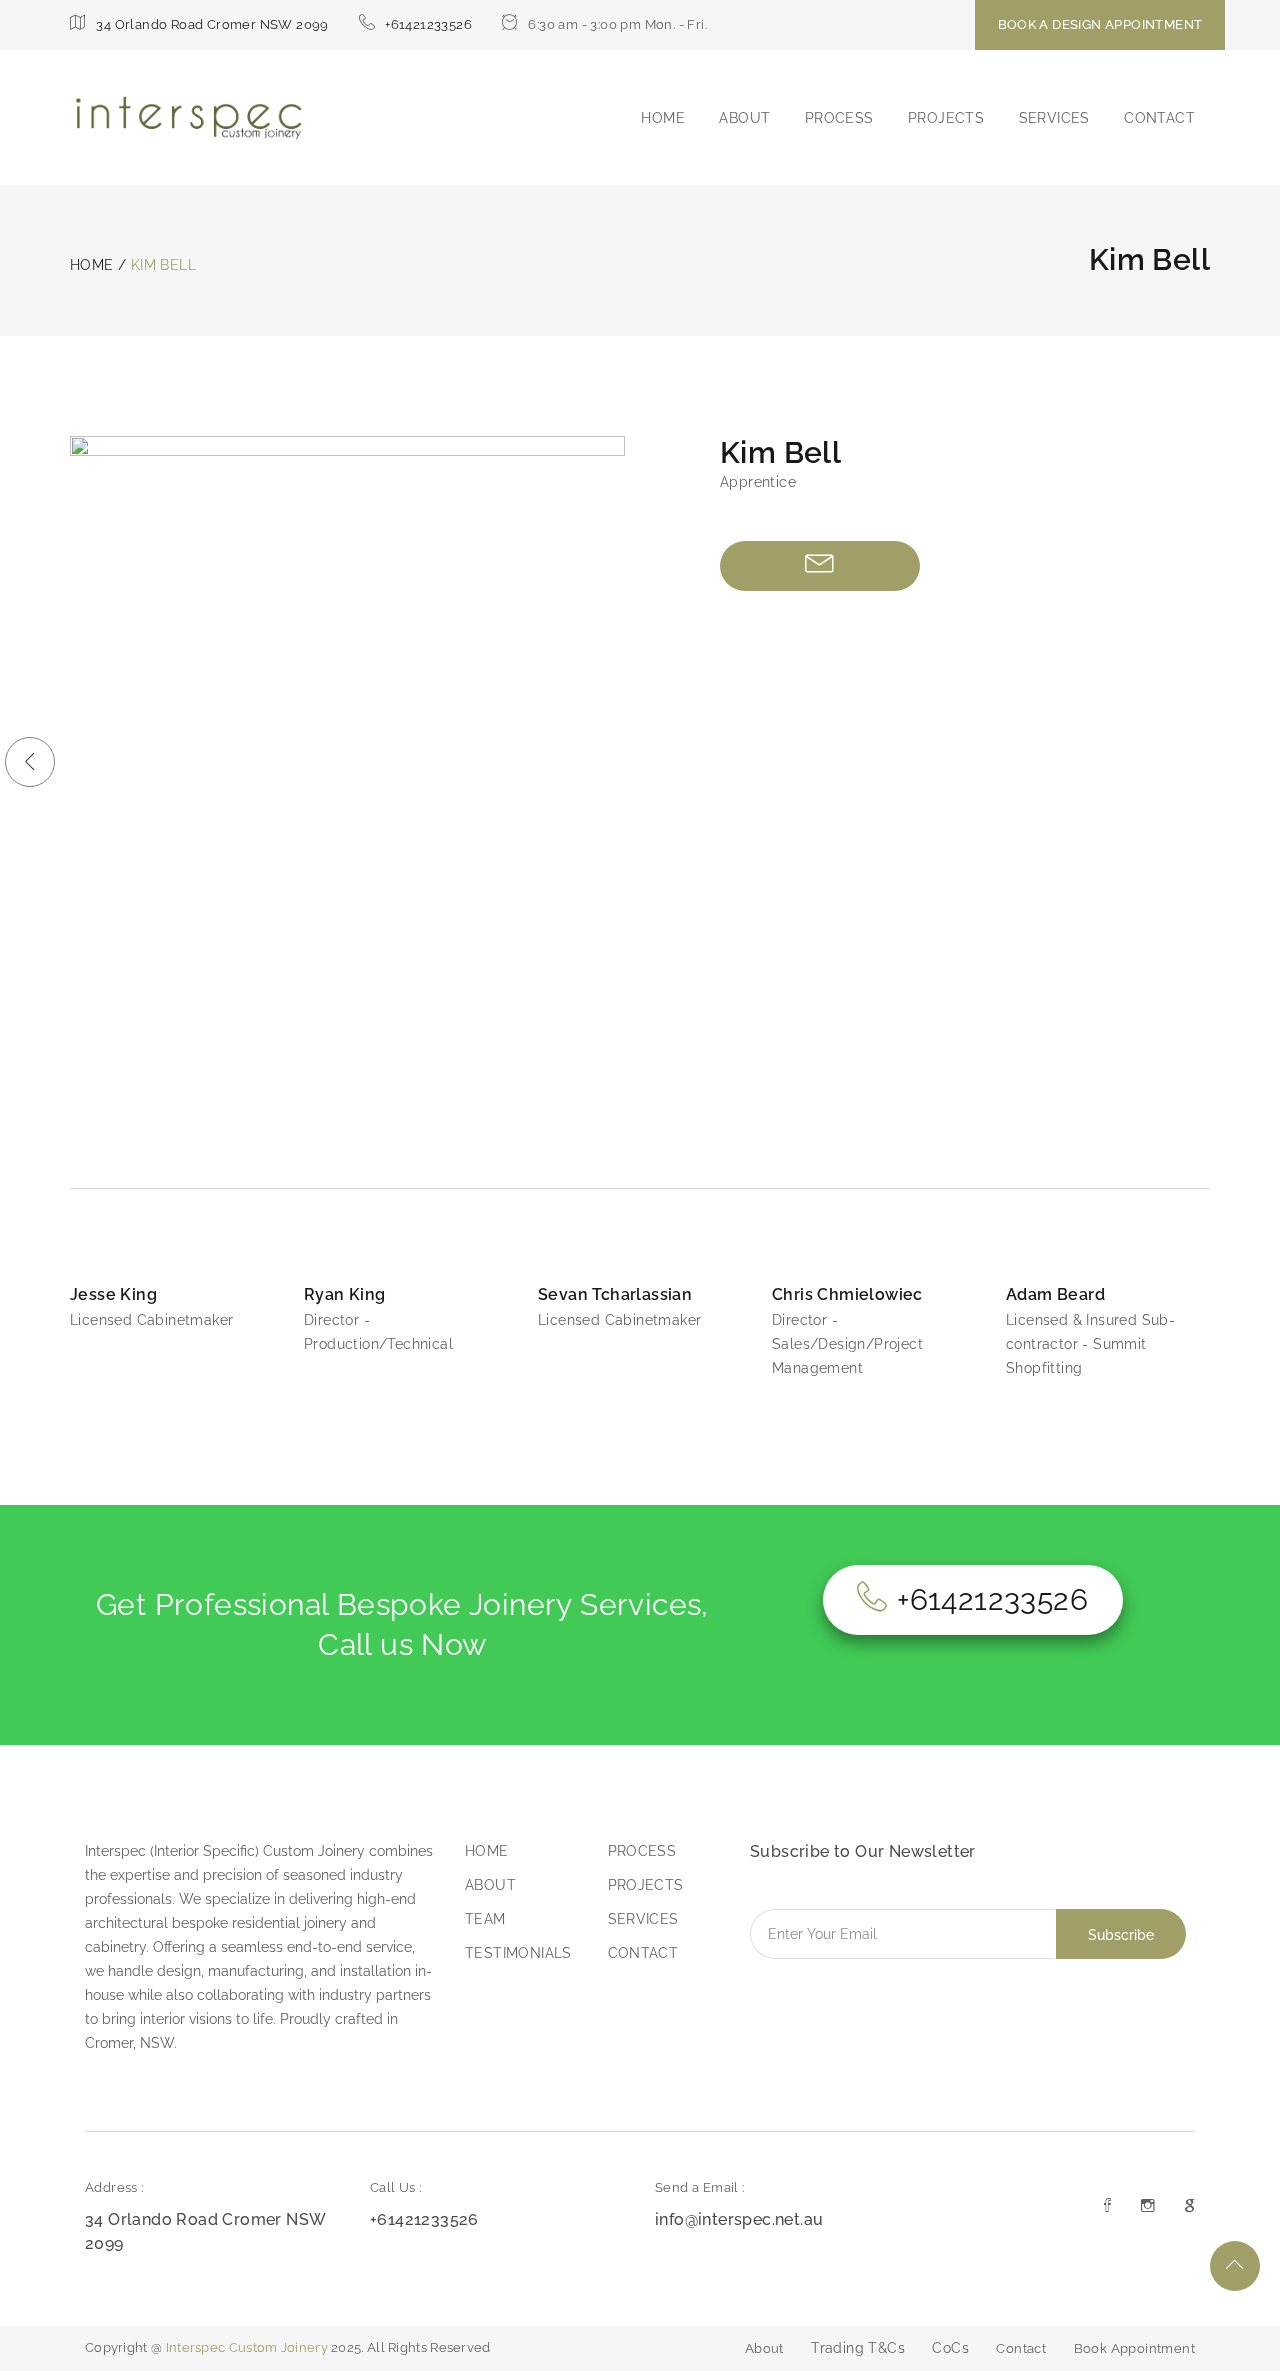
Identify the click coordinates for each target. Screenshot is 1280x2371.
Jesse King (113, 1294)
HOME (663, 118)
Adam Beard (1055, 1294)
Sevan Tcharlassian (615, 1294)
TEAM (485, 1919)
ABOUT (744, 118)
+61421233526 (428, 24)
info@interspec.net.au (739, 2219)
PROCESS (839, 118)
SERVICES (1054, 118)
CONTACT (1159, 118)
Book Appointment (1134, 2348)
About (764, 2348)
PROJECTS (946, 118)
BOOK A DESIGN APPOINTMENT (1100, 24)
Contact (1021, 2348)
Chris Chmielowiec (847, 1294)
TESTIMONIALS (518, 1953)
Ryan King (345, 1294)
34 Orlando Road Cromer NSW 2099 (212, 24)
